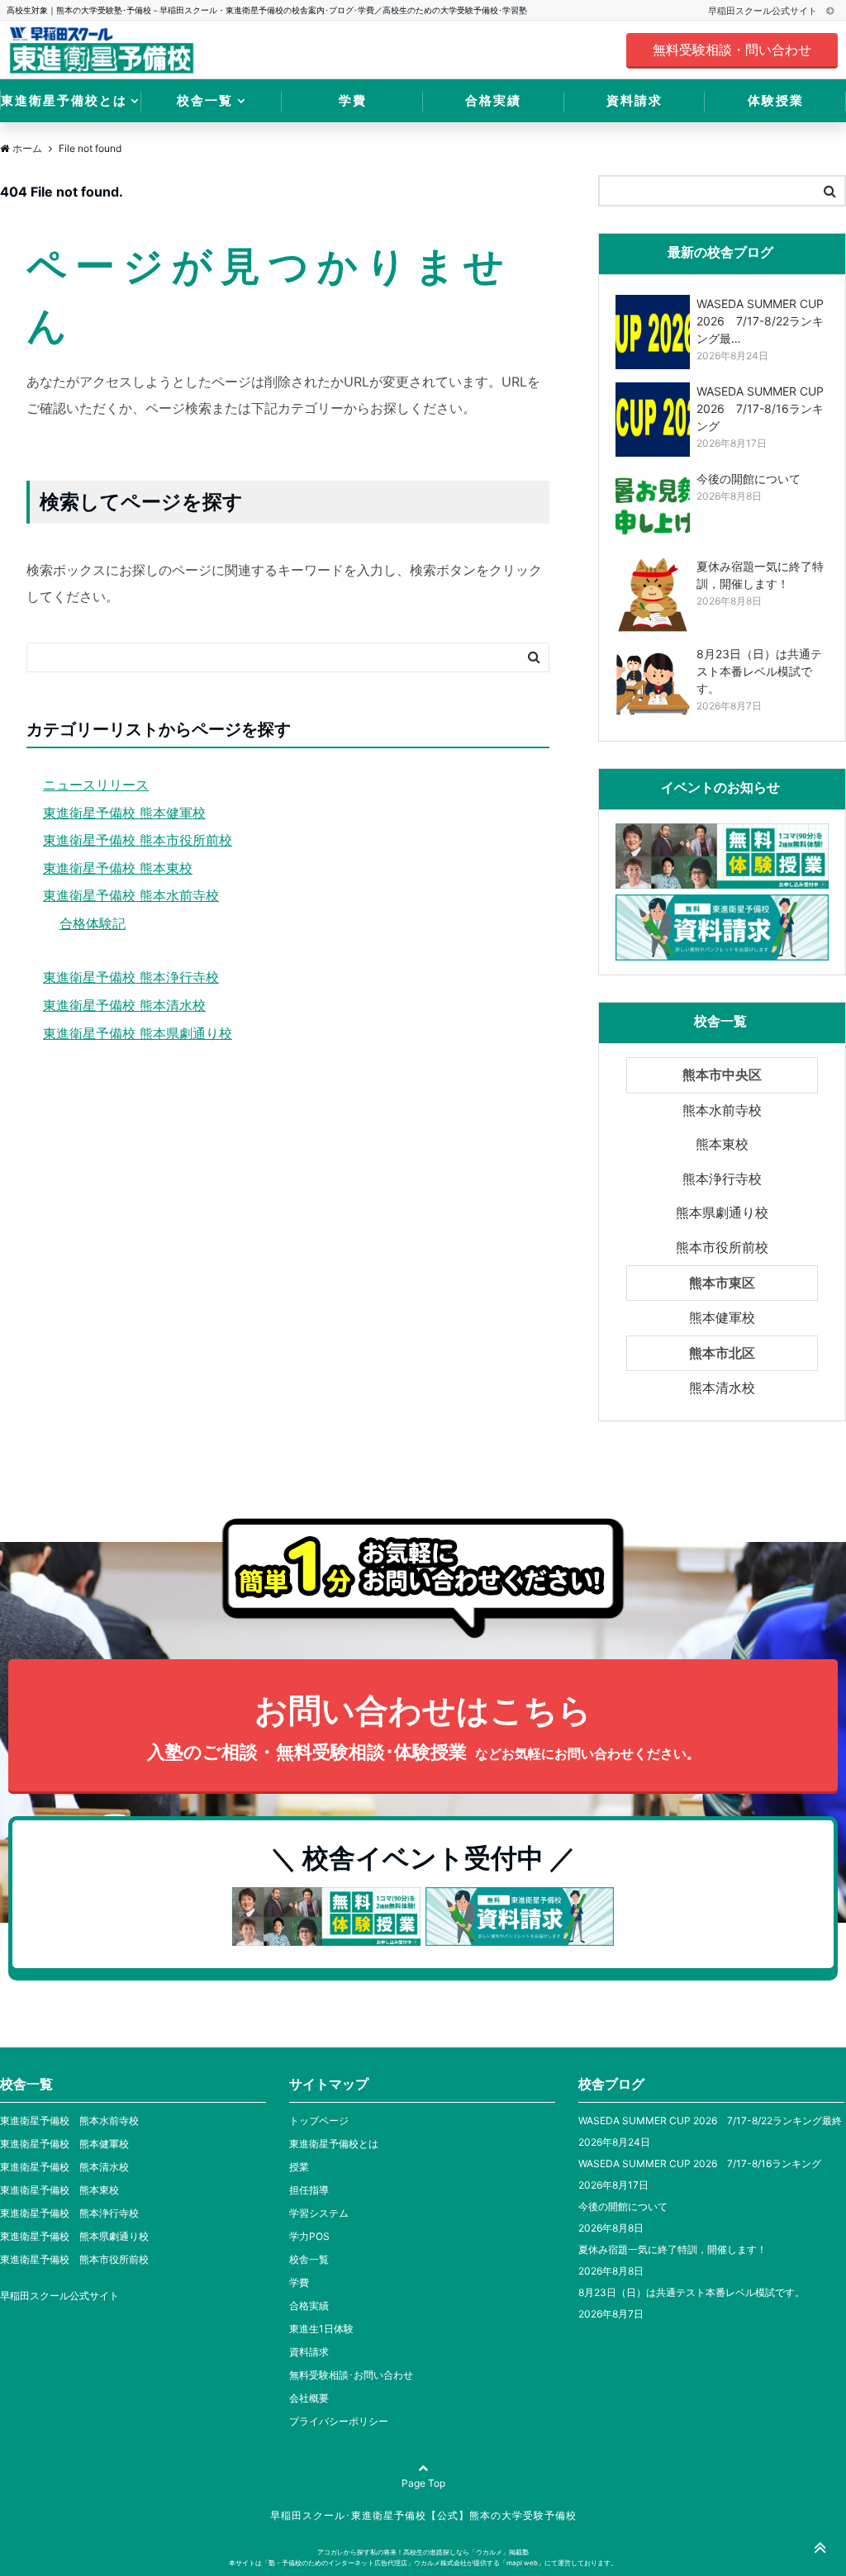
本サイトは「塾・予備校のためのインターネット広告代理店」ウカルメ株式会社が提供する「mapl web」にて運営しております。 (423, 2563)
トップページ (319, 2121)
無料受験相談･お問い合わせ (351, 2375)
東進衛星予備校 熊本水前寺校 (131, 895)
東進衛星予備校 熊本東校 (118, 868)
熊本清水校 (722, 1388)
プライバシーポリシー (339, 2421)
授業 (299, 2167)
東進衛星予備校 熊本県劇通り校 (138, 1033)
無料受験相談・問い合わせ (732, 50)
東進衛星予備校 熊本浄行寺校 (131, 977)
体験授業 (776, 100)
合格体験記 (93, 923)
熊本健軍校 (722, 1317)
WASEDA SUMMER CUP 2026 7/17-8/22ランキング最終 (710, 2121)
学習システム (319, 2213)
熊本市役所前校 (722, 1247)
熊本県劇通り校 (722, 1212)
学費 (353, 100)
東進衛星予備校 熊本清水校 (124, 1005)
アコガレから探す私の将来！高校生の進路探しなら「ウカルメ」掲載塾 (423, 2552)
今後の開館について (623, 2206)
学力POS (309, 2236)
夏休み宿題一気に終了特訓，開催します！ (673, 2249)
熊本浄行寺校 (722, 1179)
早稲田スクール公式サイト (764, 11)
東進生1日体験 (321, 2329)
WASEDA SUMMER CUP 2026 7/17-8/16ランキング (700, 2163)
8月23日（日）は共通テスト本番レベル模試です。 (692, 2292)
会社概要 (309, 2398)
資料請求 (634, 100)
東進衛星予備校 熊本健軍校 (124, 813)
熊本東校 (722, 1144)
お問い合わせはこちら (423, 1726)
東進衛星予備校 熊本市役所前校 (138, 840)
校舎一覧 (205, 100)
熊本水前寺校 (722, 1110)
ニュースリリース (96, 785)
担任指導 (309, 2190)
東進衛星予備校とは (64, 100)
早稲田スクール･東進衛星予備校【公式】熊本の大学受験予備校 (423, 2515)
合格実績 (493, 100)
